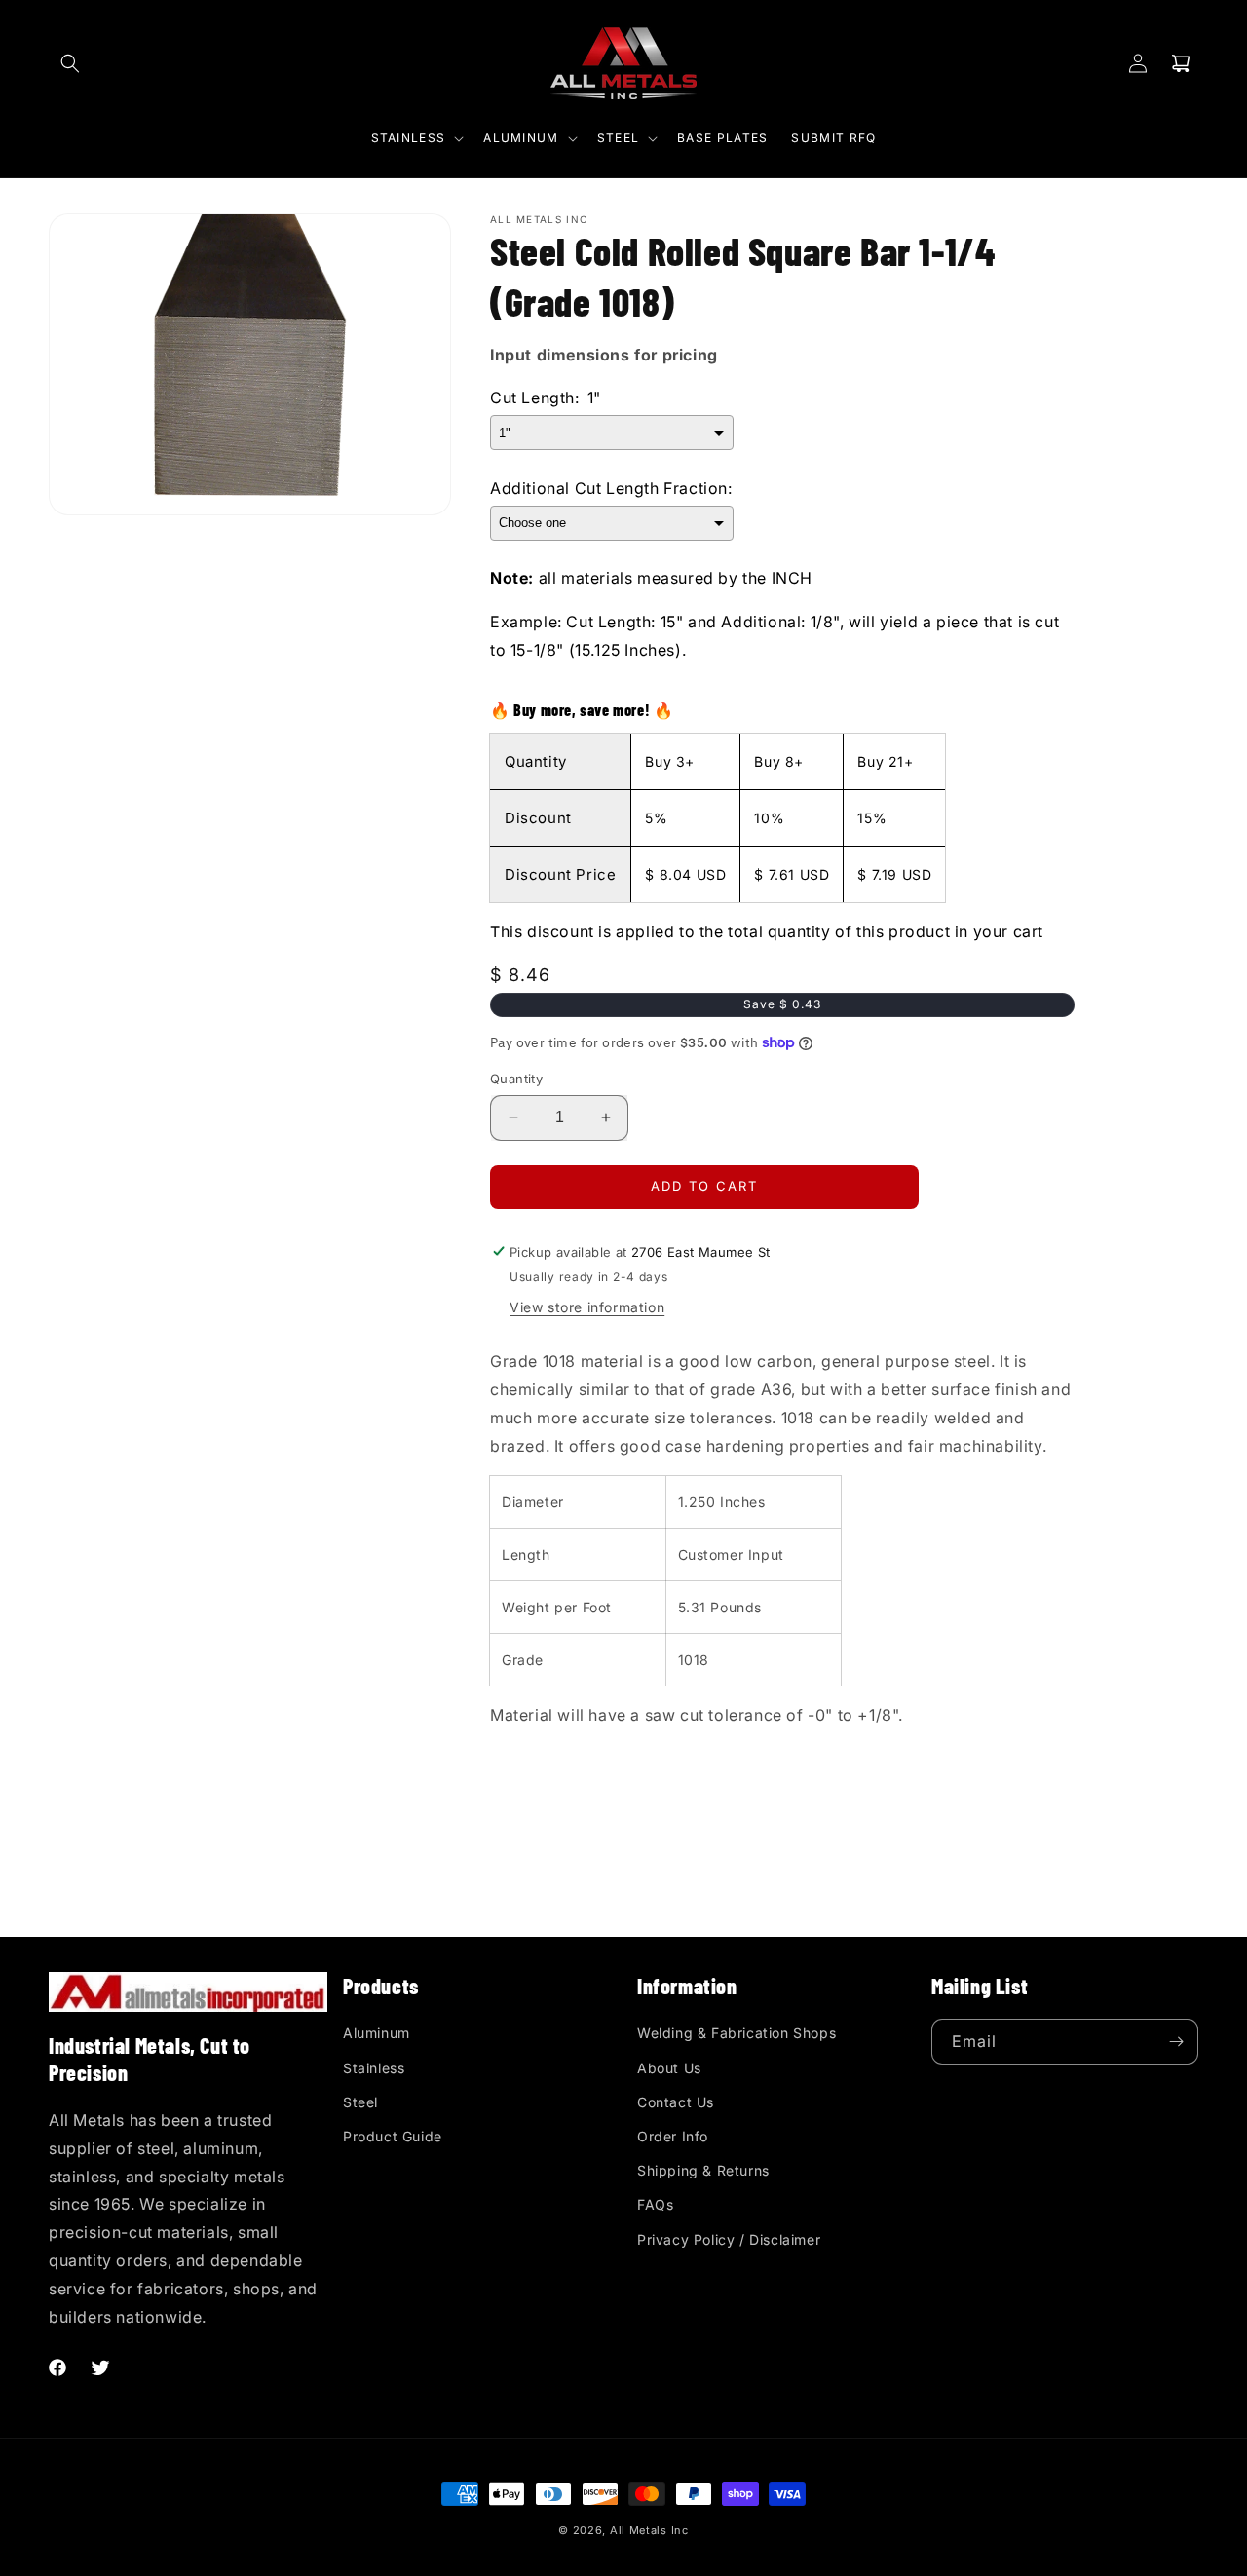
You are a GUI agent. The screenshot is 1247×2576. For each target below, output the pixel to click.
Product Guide (393, 2136)
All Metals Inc (649, 2530)
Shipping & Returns (703, 2170)
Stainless (374, 2068)
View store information (587, 1307)
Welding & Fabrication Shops (737, 2033)
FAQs (655, 2204)
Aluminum (377, 2033)
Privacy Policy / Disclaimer (729, 2239)
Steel (360, 2102)
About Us (669, 2068)
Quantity (516, 1079)
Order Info (673, 2136)
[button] (70, 63)
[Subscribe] (1176, 2042)
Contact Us (676, 2102)
